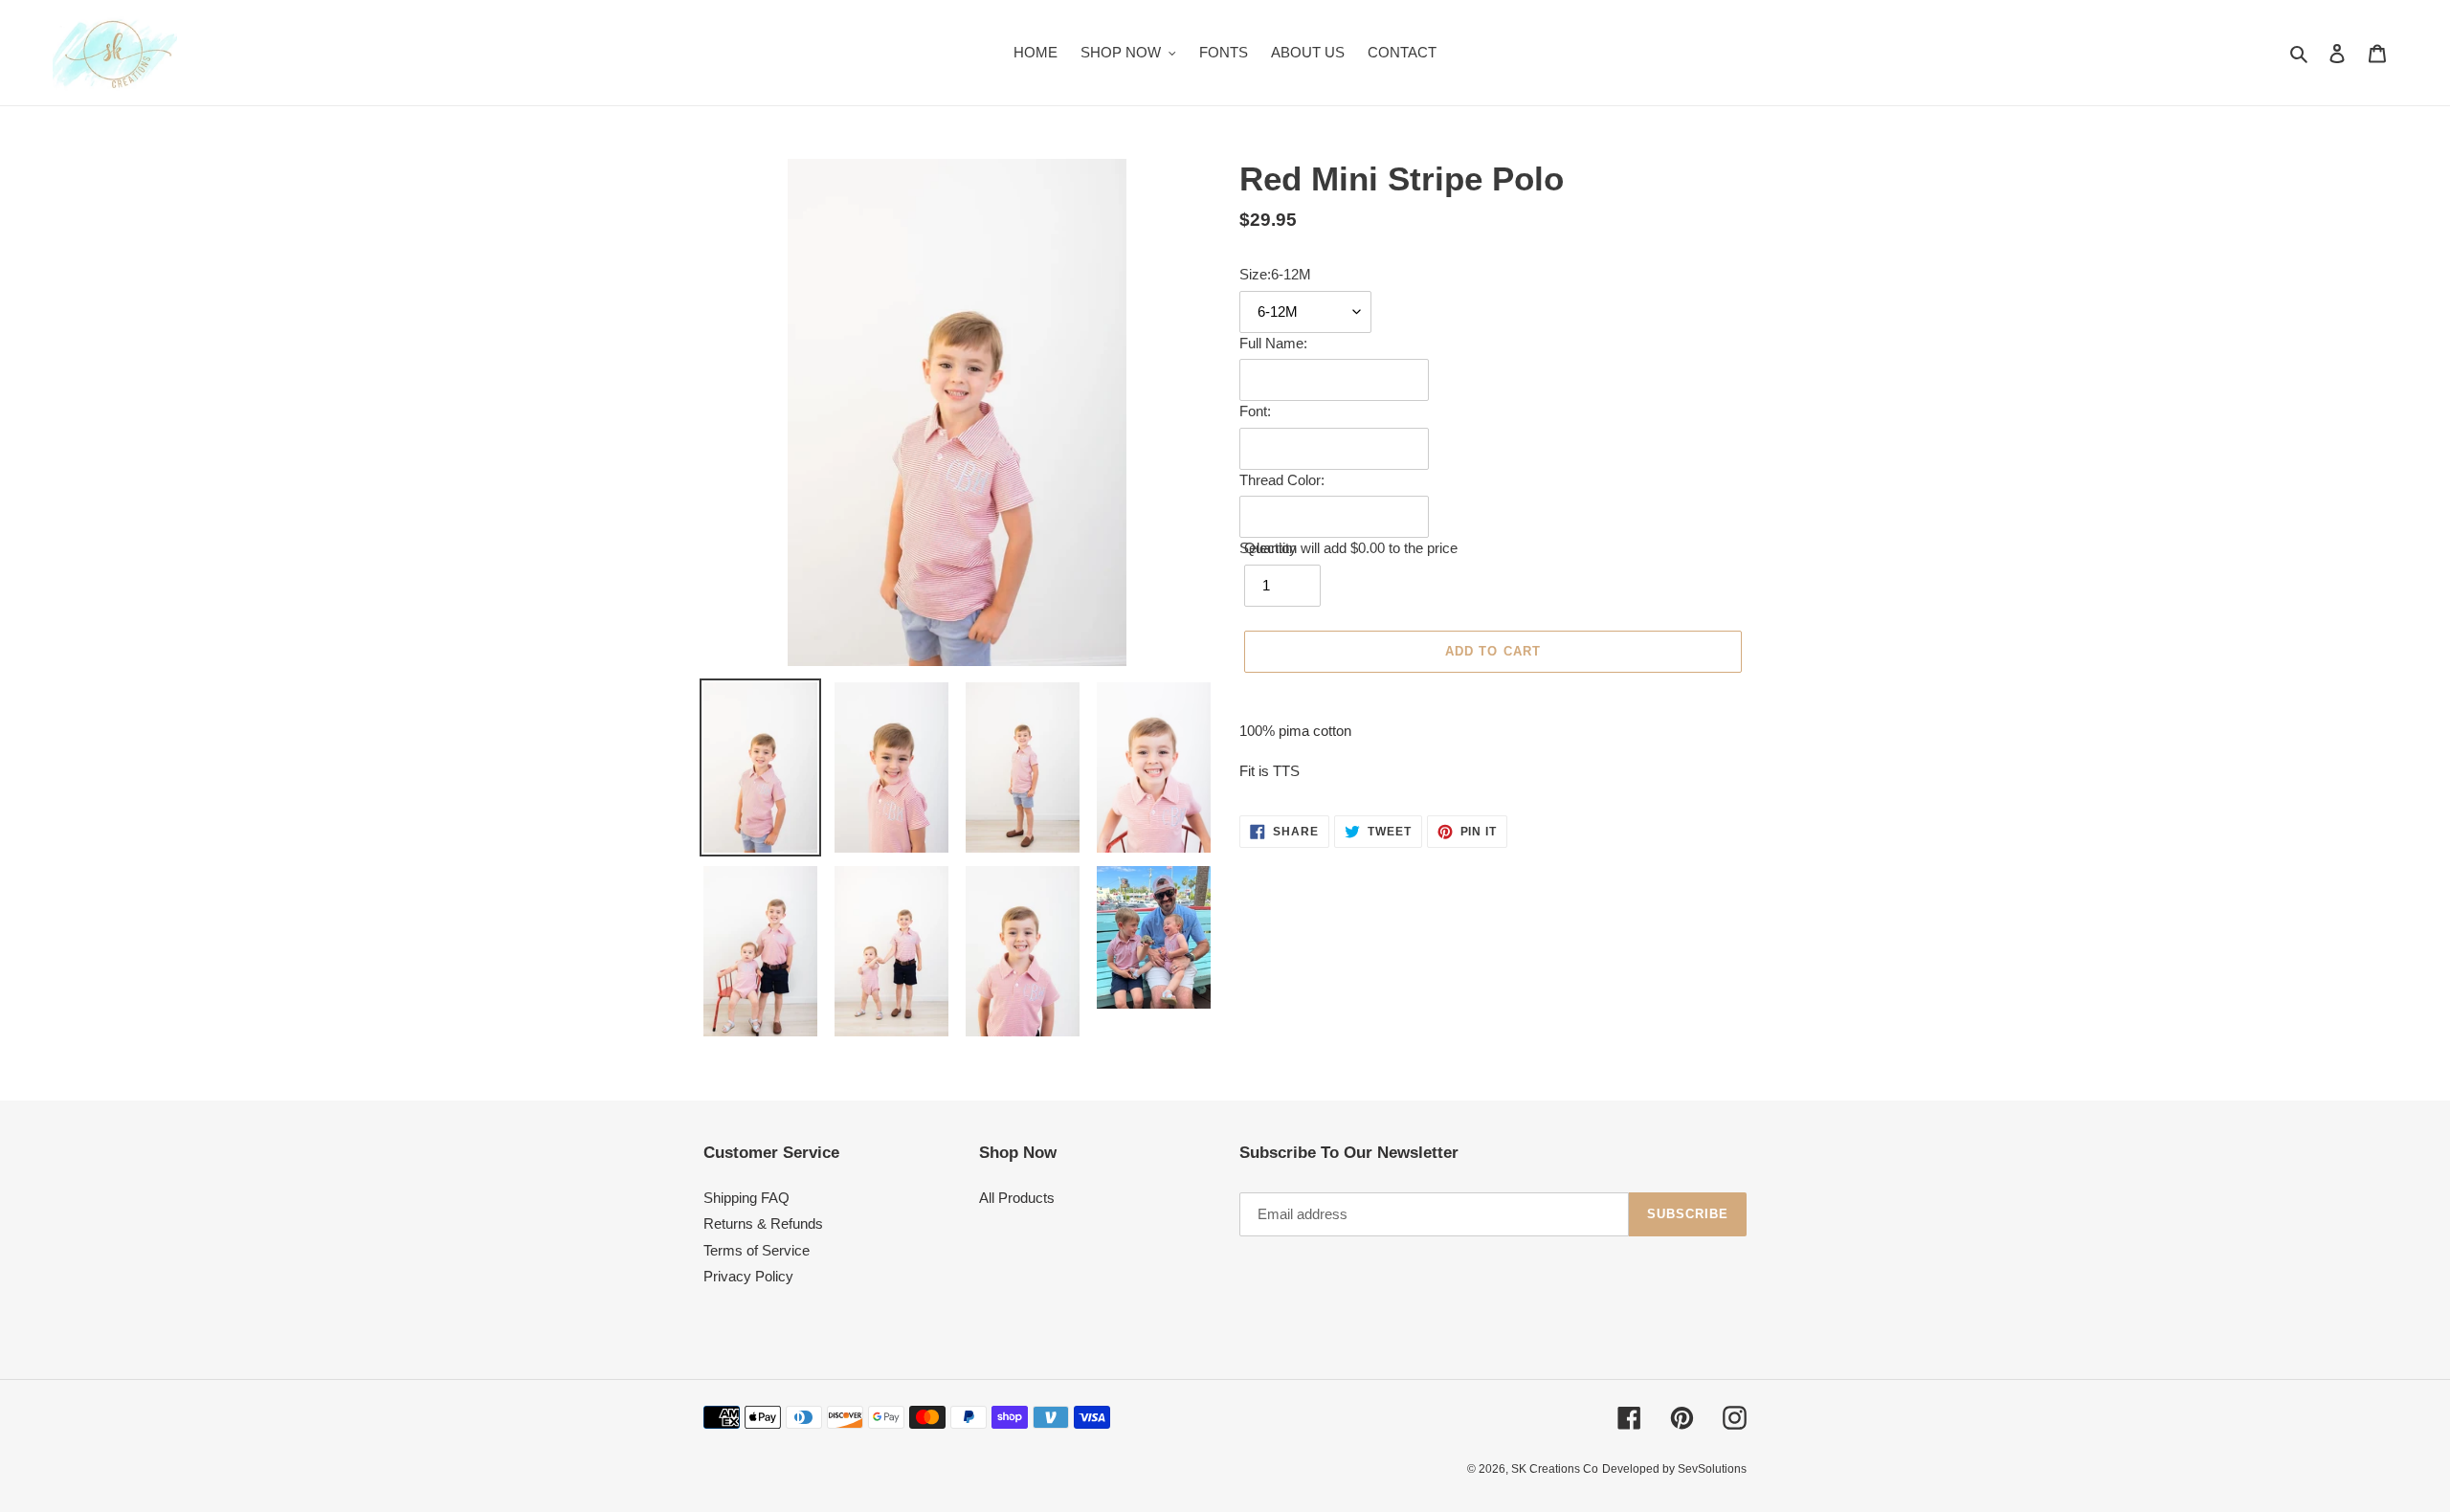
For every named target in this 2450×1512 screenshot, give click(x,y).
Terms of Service (757, 1250)
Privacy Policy (748, 1276)
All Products (1017, 1198)
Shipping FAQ (746, 1198)
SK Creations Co (1555, 1469)
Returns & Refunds (763, 1223)
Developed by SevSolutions (1674, 1469)
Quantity (1270, 548)
